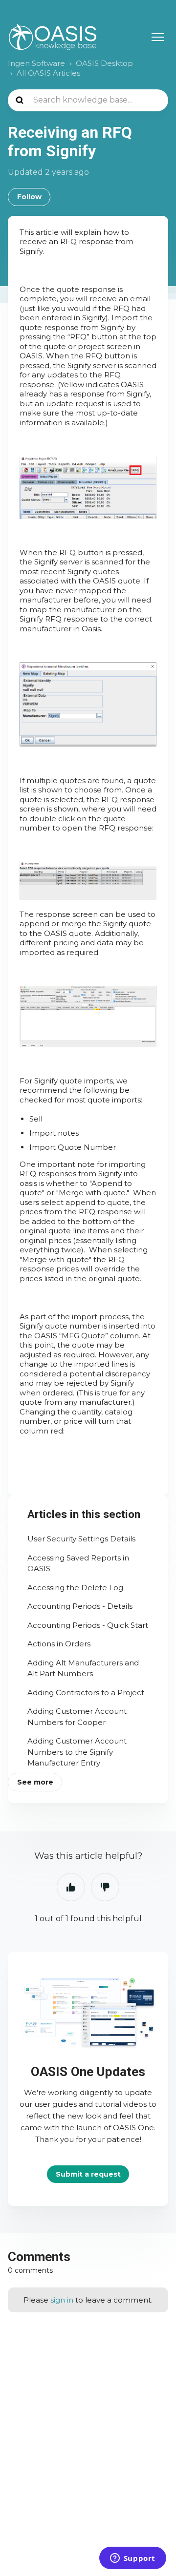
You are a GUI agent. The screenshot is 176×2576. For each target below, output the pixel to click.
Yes (71, 1887)
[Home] (53, 37)
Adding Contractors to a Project (86, 1693)
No (105, 1887)
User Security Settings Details (81, 1539)
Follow (29, 197)
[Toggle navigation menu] (158, 37)
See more (35, 1782)
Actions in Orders (59, 1644)
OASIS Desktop (104, 63)
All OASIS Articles (48, 73)
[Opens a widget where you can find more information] (132, 2559)
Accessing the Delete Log (75, 1588)
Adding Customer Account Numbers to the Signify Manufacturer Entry (77, 1752)
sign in (62, 2300)
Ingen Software (36, 63)
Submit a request (88, 2174)
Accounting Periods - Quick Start (88, 1625)
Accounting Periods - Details (80, 1606)
